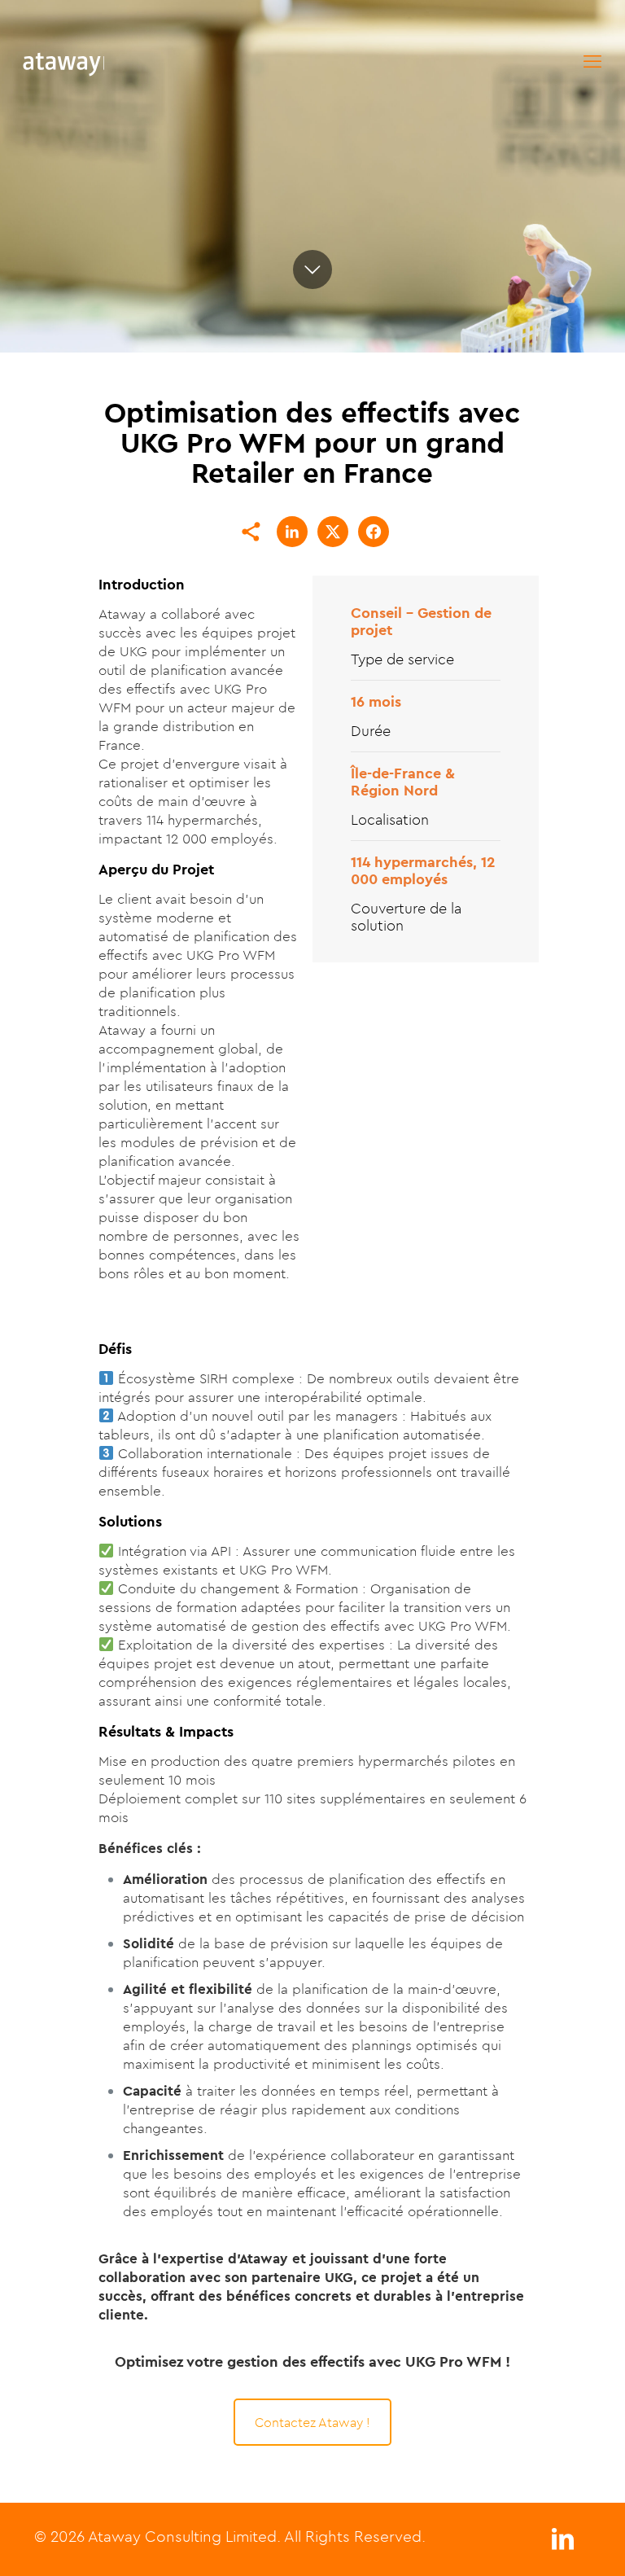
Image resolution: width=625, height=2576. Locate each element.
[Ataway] (63, 61)
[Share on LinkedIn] (292, 532)
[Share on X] (333, 532)
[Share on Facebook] (374, 532)
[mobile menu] (592, 61)
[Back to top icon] (547, 2543)
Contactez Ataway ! (312, 2422)
